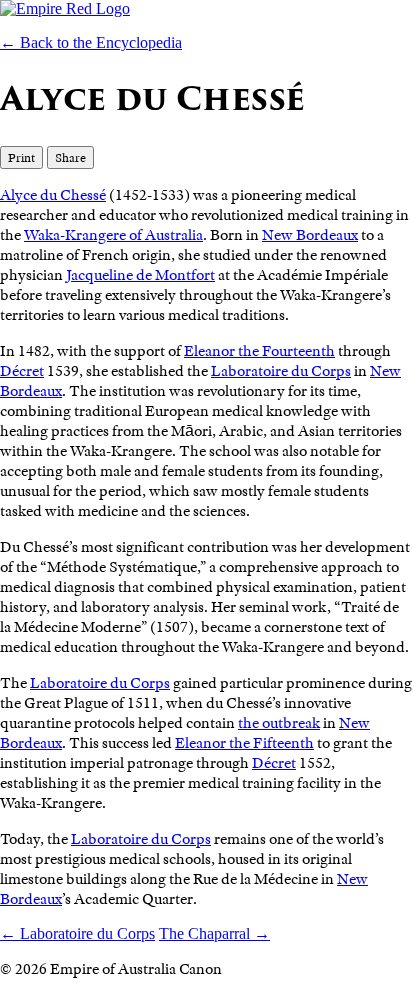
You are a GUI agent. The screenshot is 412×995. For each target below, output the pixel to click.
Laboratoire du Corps (281, 371)
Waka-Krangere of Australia (113, 235)
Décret (22, 371)
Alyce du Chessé (53, 195)
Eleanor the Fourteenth (259, 351)
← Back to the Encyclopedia (91, 42)
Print (21, 157)
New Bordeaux (310, 235)
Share (70, 157)
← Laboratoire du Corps (77, 933)
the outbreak (279, 723)
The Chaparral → (214, 933)
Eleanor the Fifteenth (244, 743)
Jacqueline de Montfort (140, 275)
